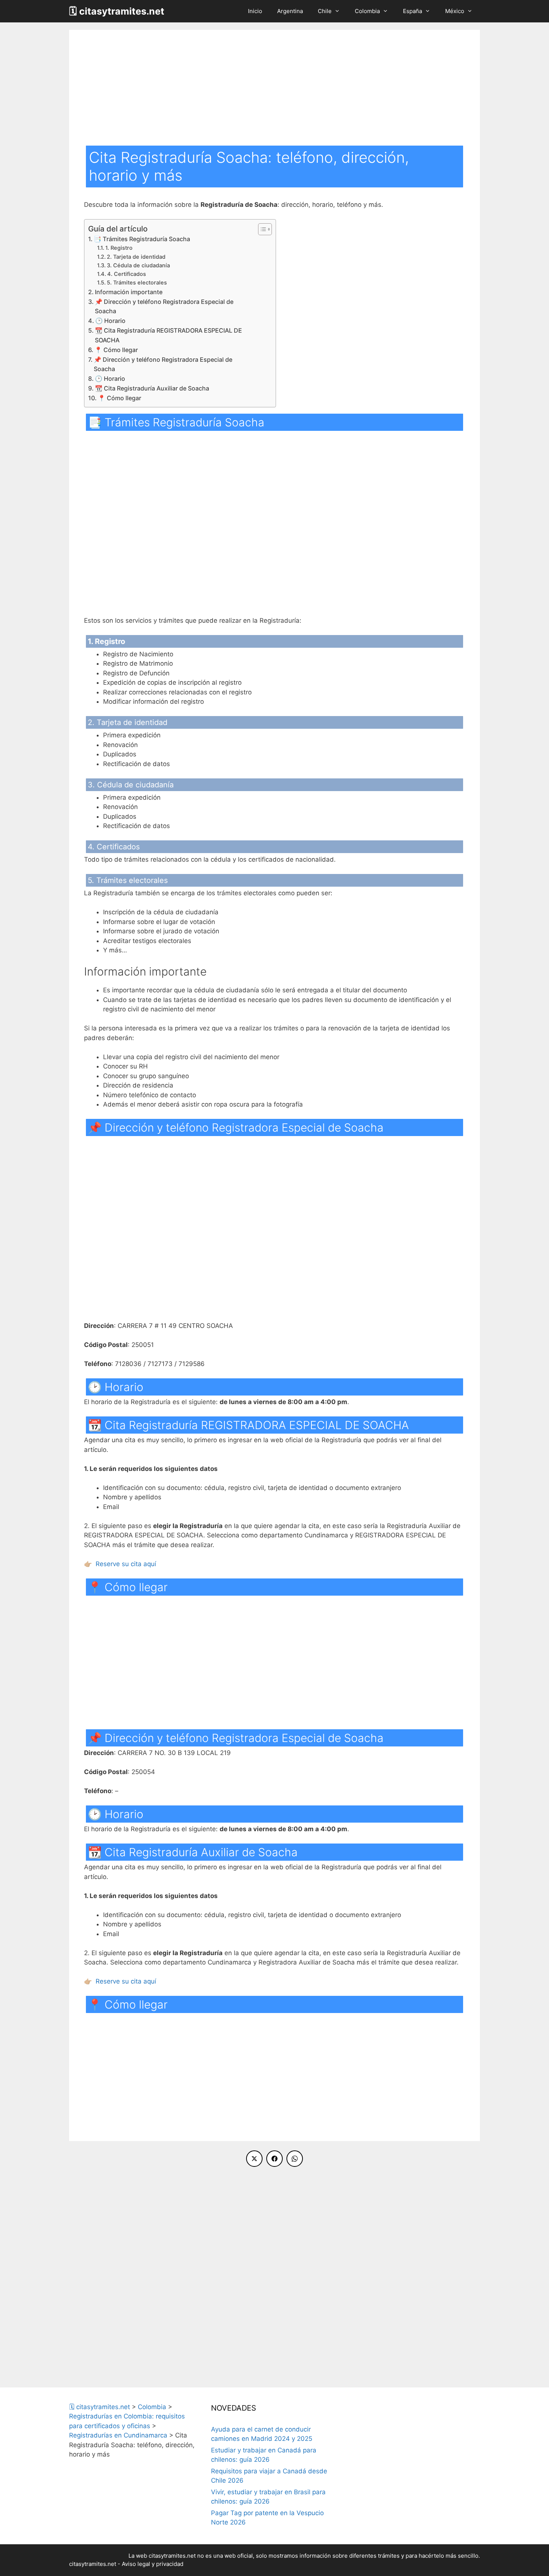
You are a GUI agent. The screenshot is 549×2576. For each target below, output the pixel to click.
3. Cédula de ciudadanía (138, 265)
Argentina (290, 11)
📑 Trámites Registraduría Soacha (142, 239)
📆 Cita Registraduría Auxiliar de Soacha (152, 388)
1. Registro (119, 248)
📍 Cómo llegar (116, 350)
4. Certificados (127, 274)
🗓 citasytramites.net (117, 11)
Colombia (367, 11)
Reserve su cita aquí (126, 1564)
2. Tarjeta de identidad (136, 257)
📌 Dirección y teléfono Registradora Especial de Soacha (164, 307)
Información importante (129, 292)
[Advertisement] (274, 90)
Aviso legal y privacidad (153, 2564)
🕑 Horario (110, 321)
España (412, 11)
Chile (325, 11)
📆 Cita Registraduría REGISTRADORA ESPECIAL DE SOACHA (168, 335)
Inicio (255, 11)
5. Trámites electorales (137, 283)
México (455, 11)
